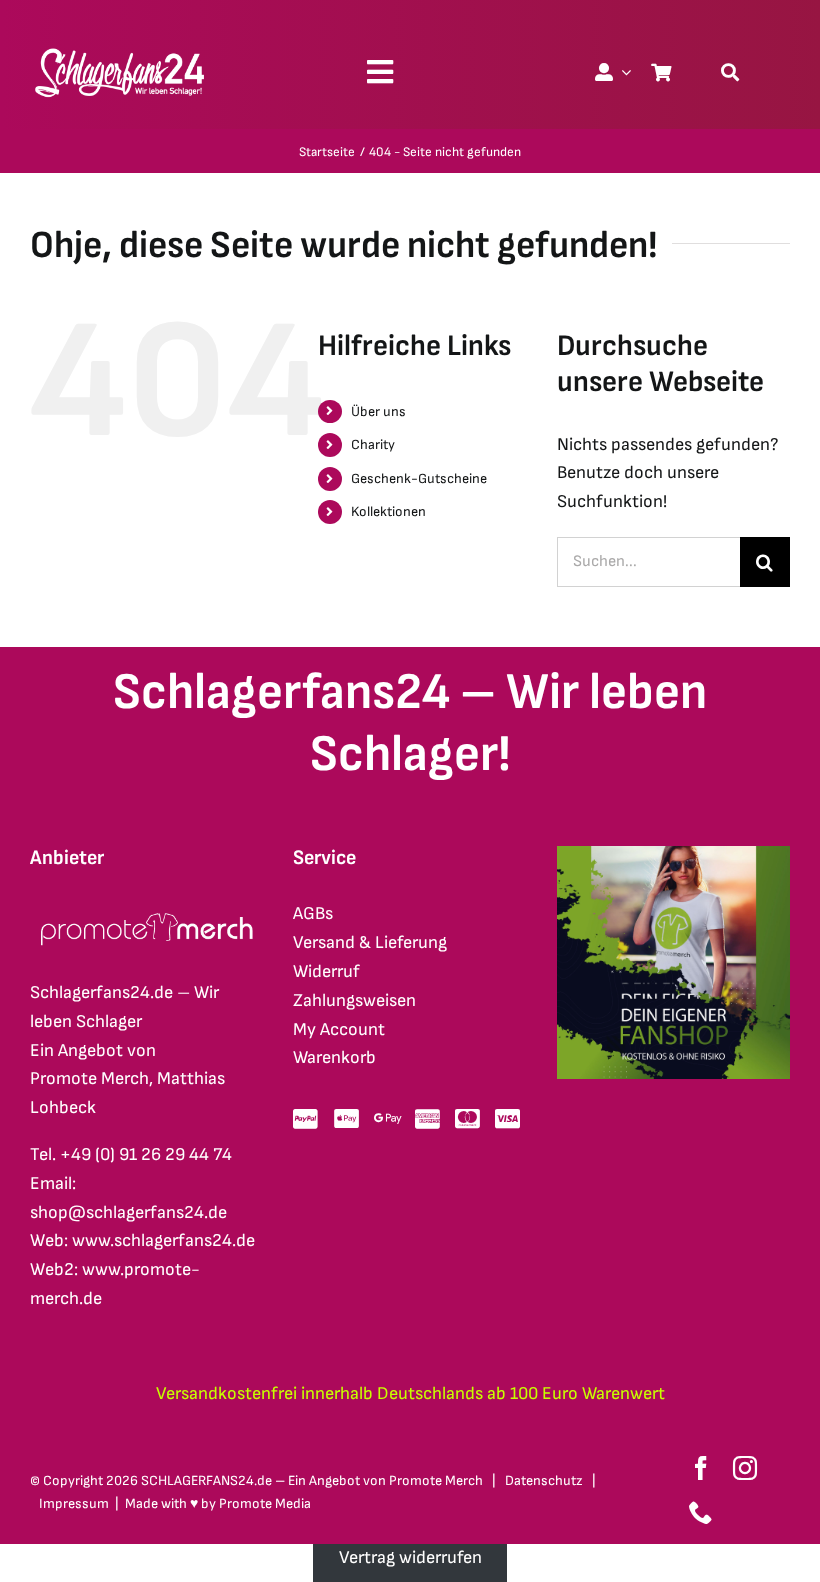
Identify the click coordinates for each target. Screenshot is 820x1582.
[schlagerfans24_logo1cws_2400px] (121, 45)
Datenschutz (544, 1480)
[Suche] (730, 72)
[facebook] (701, 1468)
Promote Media (265, 1503)
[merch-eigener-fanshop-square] (673, 854)
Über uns (378, 411)
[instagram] (745, 1468)
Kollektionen (388, 511)
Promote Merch (436, 1480)
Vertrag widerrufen (410, 1557)
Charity (373, 444)
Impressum (74, 1503)
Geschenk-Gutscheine (419, 478)
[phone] (701, 1512)
